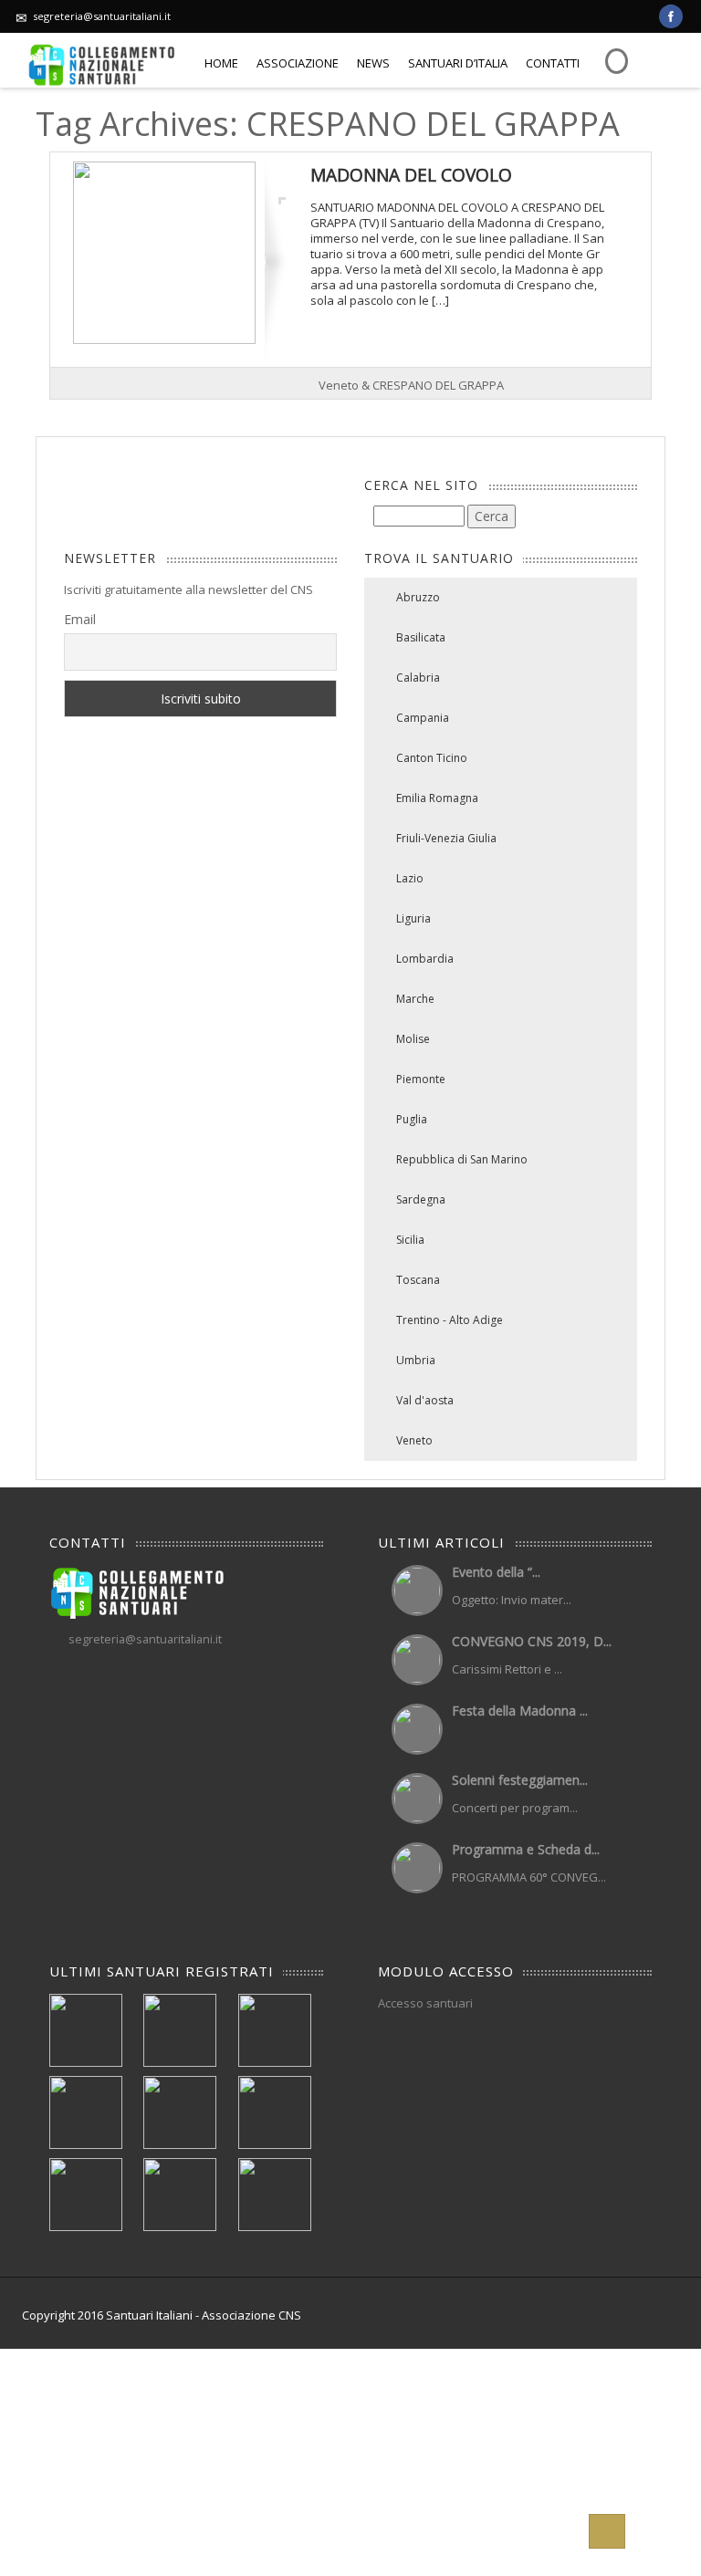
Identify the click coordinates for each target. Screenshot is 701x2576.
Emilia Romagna (437, 798)
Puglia (412, 1119)
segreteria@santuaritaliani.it (102, 16)
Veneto (414, 1440)
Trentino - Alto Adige (450, 1320)
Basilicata (421, 637)
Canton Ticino (432, 758)
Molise (413, 1039)
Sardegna (421, 1199)
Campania (423, 718)
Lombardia (425, 959)
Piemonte (421, 1079)
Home (221, 63)
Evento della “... (496, 1572)
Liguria (413, 918)
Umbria (416, 1360)
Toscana (418, 1280)
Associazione (298, 63)
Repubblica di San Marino (462, 1159)
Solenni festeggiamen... (520, 1780)
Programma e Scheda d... (526, 1849)
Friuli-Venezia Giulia (446, 838)
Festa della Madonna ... (520, 1710)
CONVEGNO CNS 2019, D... (532, 1641)
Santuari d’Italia (458, 63)
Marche (415, 999)
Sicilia (410, 1240)
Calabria (418, 678)
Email (80, 619)
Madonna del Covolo (411, 175)
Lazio (410, 878)
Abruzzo (418, 597)
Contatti (553, 63)
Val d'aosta (425, 1400)
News (373, 63)
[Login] (614, 57)
